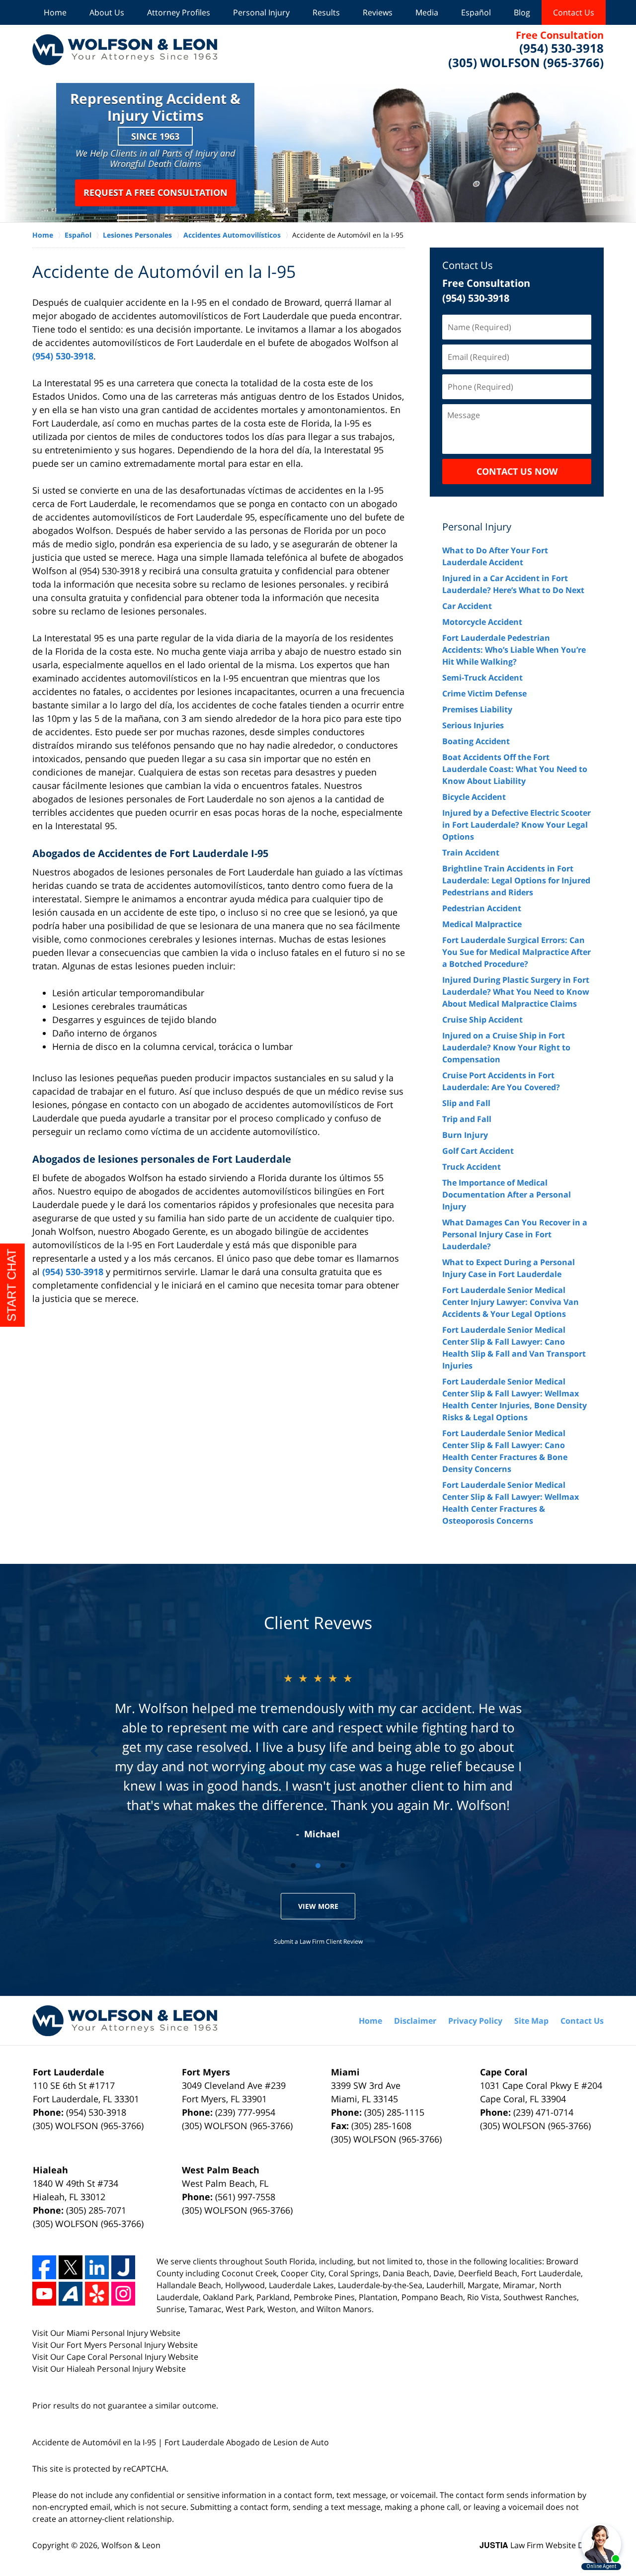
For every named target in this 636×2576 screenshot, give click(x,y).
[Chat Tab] (318, 1288)
